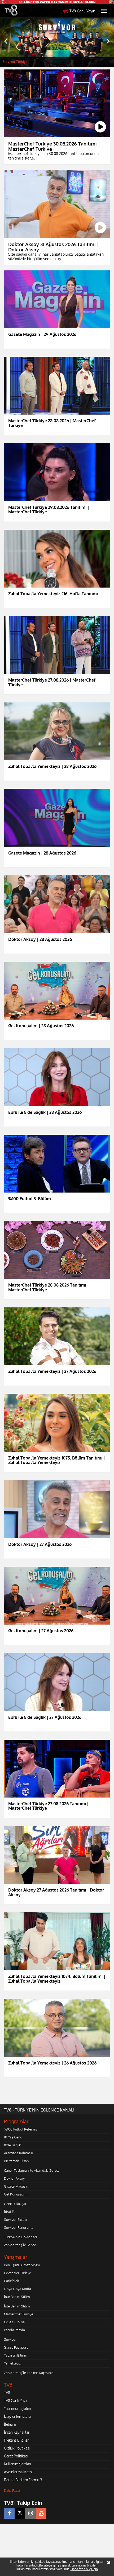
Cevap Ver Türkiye (17, 2273)
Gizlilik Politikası (17, 2448)
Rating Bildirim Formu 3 (23, 2480)
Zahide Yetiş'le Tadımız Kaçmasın (29, 2373)
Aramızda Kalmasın (18, 2153)
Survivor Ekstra (15, 2220)
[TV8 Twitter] (20, 2513)
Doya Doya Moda (17, 2289)
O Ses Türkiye (14, 2322)
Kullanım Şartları (17, 2464)
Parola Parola (14, 2330)
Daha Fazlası (13, 2491)
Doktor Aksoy (14, 2178)
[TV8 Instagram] (30, 2513)
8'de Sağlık (12, 2145)
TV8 (7, 2393)
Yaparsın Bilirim (16, 2355)
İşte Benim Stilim (17, 2297)
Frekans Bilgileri (17, 2440)
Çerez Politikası (16, 2456)
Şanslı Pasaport (16, 2347)
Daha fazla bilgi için (84, 2569)
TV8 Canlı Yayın (82, 11)
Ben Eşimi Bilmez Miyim (22, 2265)
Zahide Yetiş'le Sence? (21, 2245)
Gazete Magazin (16, 2186)
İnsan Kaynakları (17, 2432)
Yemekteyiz (12, 2363)
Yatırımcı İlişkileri (17, 2408)
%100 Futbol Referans (21, 2129)
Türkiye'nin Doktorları (20, 2237)
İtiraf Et (9, 2212)
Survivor (10, 2339)
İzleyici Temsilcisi (17, 2416)
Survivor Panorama (19, 2227)
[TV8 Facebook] (9, 2513)
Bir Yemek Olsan (16, 2161)
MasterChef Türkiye (19, 2314)
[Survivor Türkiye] (57, 43)
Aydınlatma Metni (18, 2472)
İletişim (10, 2424)
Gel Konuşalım (15, 2194)
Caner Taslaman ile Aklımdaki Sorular (32, 2170)
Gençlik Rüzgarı (16, 2204)
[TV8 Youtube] (41, 2513)
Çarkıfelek (11, 2281)
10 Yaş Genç (13, 2137)
